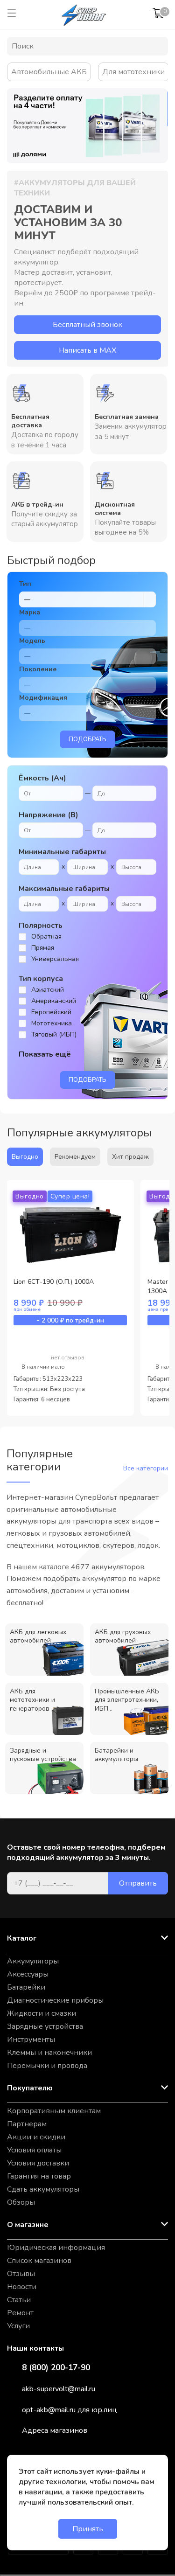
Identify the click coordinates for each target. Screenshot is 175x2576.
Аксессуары (28, 1974)
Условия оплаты (34, 2150)
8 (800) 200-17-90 (56, 2368)
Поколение (38, 669)
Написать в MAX (87, 350)
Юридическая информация (56, 2248)
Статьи (19, 2300)
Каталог (22, 1938)
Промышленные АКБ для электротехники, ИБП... (127, 1700)
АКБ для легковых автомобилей (38, 1636)
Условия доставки (38, 2163)
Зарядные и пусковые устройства (43, 1755)
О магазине (28, 2225)
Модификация (43, 698)
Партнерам (27, 2124)
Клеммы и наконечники (49, 2053)
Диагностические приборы (55, 2000)
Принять (88, 2529)
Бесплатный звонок (87, 325)
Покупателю (30, 2088)
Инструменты (31, 2040)
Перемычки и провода (47, 2066)
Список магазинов (39, 2261)
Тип (25, 584)
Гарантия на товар (39, 2176)
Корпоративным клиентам (54, 2111)
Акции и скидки (36, 2137)
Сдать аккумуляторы (43, 2189)
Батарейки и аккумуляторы (116, 1755)
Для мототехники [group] (133, 72)
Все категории (146, 1468)
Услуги (18, 2326)
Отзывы (21, 2274)
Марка (30, 612)
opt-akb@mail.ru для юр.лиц (70, 2410)
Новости (22, 2287)
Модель (32, 641)
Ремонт (20, 2313)
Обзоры (21, 2202)
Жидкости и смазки (42, 2013)
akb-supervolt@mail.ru (59, 2389)
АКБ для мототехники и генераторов (32, 1700)
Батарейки (26, 1987)
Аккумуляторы (33, 1961)
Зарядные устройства (45, 2026)
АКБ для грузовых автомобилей (123, 1636)
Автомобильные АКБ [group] (49, 72)
